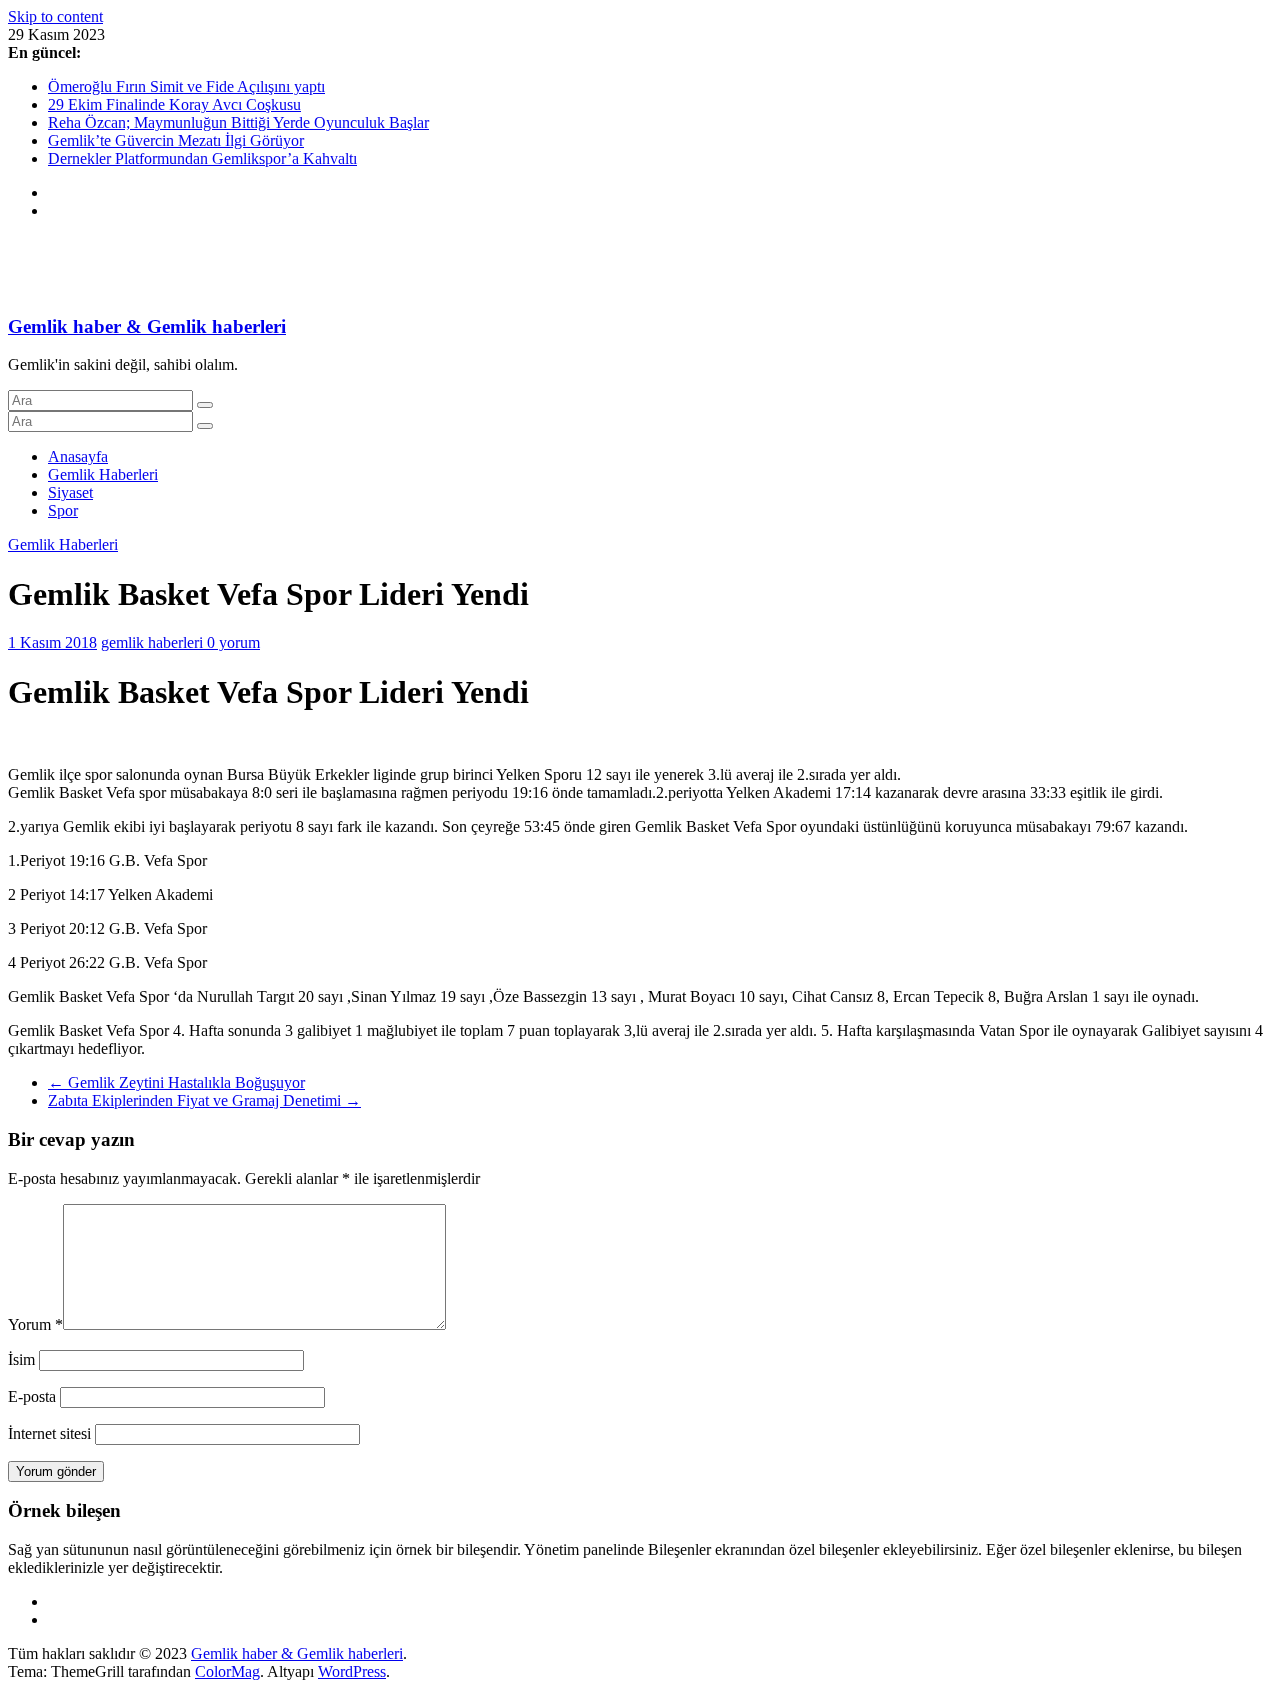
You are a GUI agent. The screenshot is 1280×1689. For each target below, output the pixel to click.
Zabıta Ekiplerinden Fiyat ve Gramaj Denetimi (204, 1100)
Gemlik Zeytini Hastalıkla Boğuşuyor (176, 1082)
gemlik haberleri (154, 642)
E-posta (32, 1396)
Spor (63, 510)
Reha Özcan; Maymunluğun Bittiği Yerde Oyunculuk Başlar (238, 122)
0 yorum (233, 642)
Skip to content (55, 16)
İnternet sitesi (49, 1433)
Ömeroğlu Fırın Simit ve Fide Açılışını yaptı (186, 86)
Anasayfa (78, 456)
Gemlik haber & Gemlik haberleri (147, 326)
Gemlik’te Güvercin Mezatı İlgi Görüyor (176, 140)
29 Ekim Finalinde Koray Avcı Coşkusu (174, 104)
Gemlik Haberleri (103, 474)
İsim (21, 1359)
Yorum (35, 1324)
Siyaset (70, 492)
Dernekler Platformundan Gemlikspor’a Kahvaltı (202, 158)
